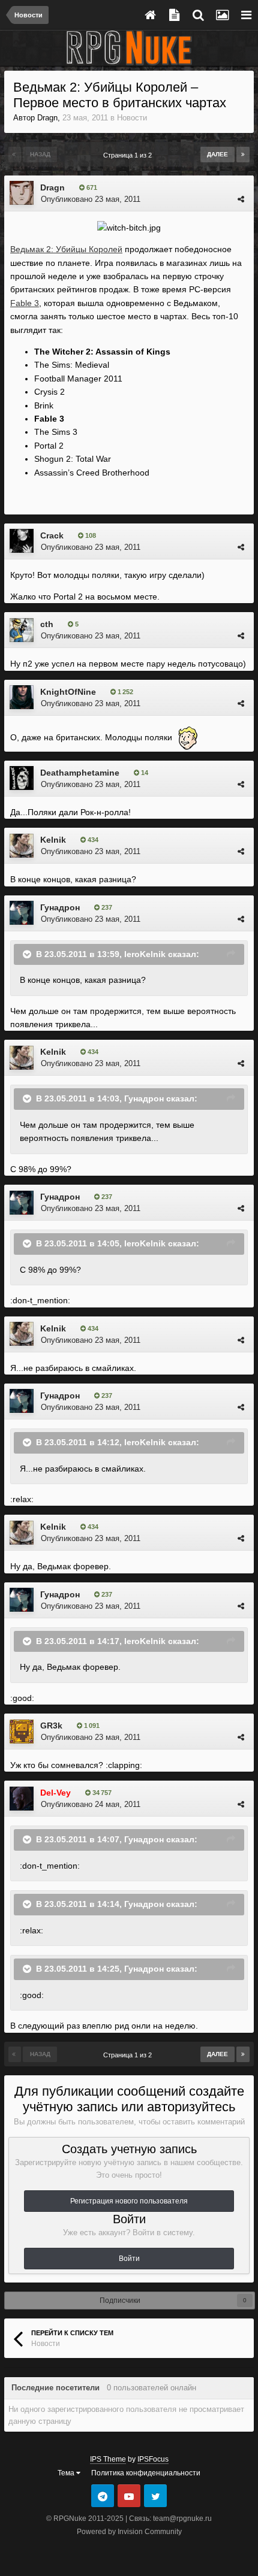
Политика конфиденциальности (146, 2473)
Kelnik (53, 840)
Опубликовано (91, 199)
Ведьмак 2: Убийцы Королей (66, 249)
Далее (217, 154)
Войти (129, 2259)
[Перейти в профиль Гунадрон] (22, 913)
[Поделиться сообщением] (241, 199)
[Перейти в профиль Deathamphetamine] (22, 778)
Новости (132, 118)
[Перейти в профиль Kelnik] (22, 846)
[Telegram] (103, 2496)
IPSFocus (153, 2459)
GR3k (51, 1726)
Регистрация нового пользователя (129, 2201)
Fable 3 (25, 303)
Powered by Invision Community (129, 2532)
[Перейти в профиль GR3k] (22, 1732)
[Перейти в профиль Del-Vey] (22, 1799)
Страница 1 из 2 (129, 155)
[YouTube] (129, 2496)
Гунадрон (60, 907)
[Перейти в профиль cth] (22, 630)
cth (47, 624)
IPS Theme (108, 2459)
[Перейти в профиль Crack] (22, 541)
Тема (67, 2473)
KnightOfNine (68, 692)
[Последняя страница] (243, 155)
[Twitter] (155, 2496)
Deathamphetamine (80, 773)
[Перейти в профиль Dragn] (22, 193)
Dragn (47, 118)
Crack (52, 535)
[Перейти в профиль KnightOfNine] (22, 697)
